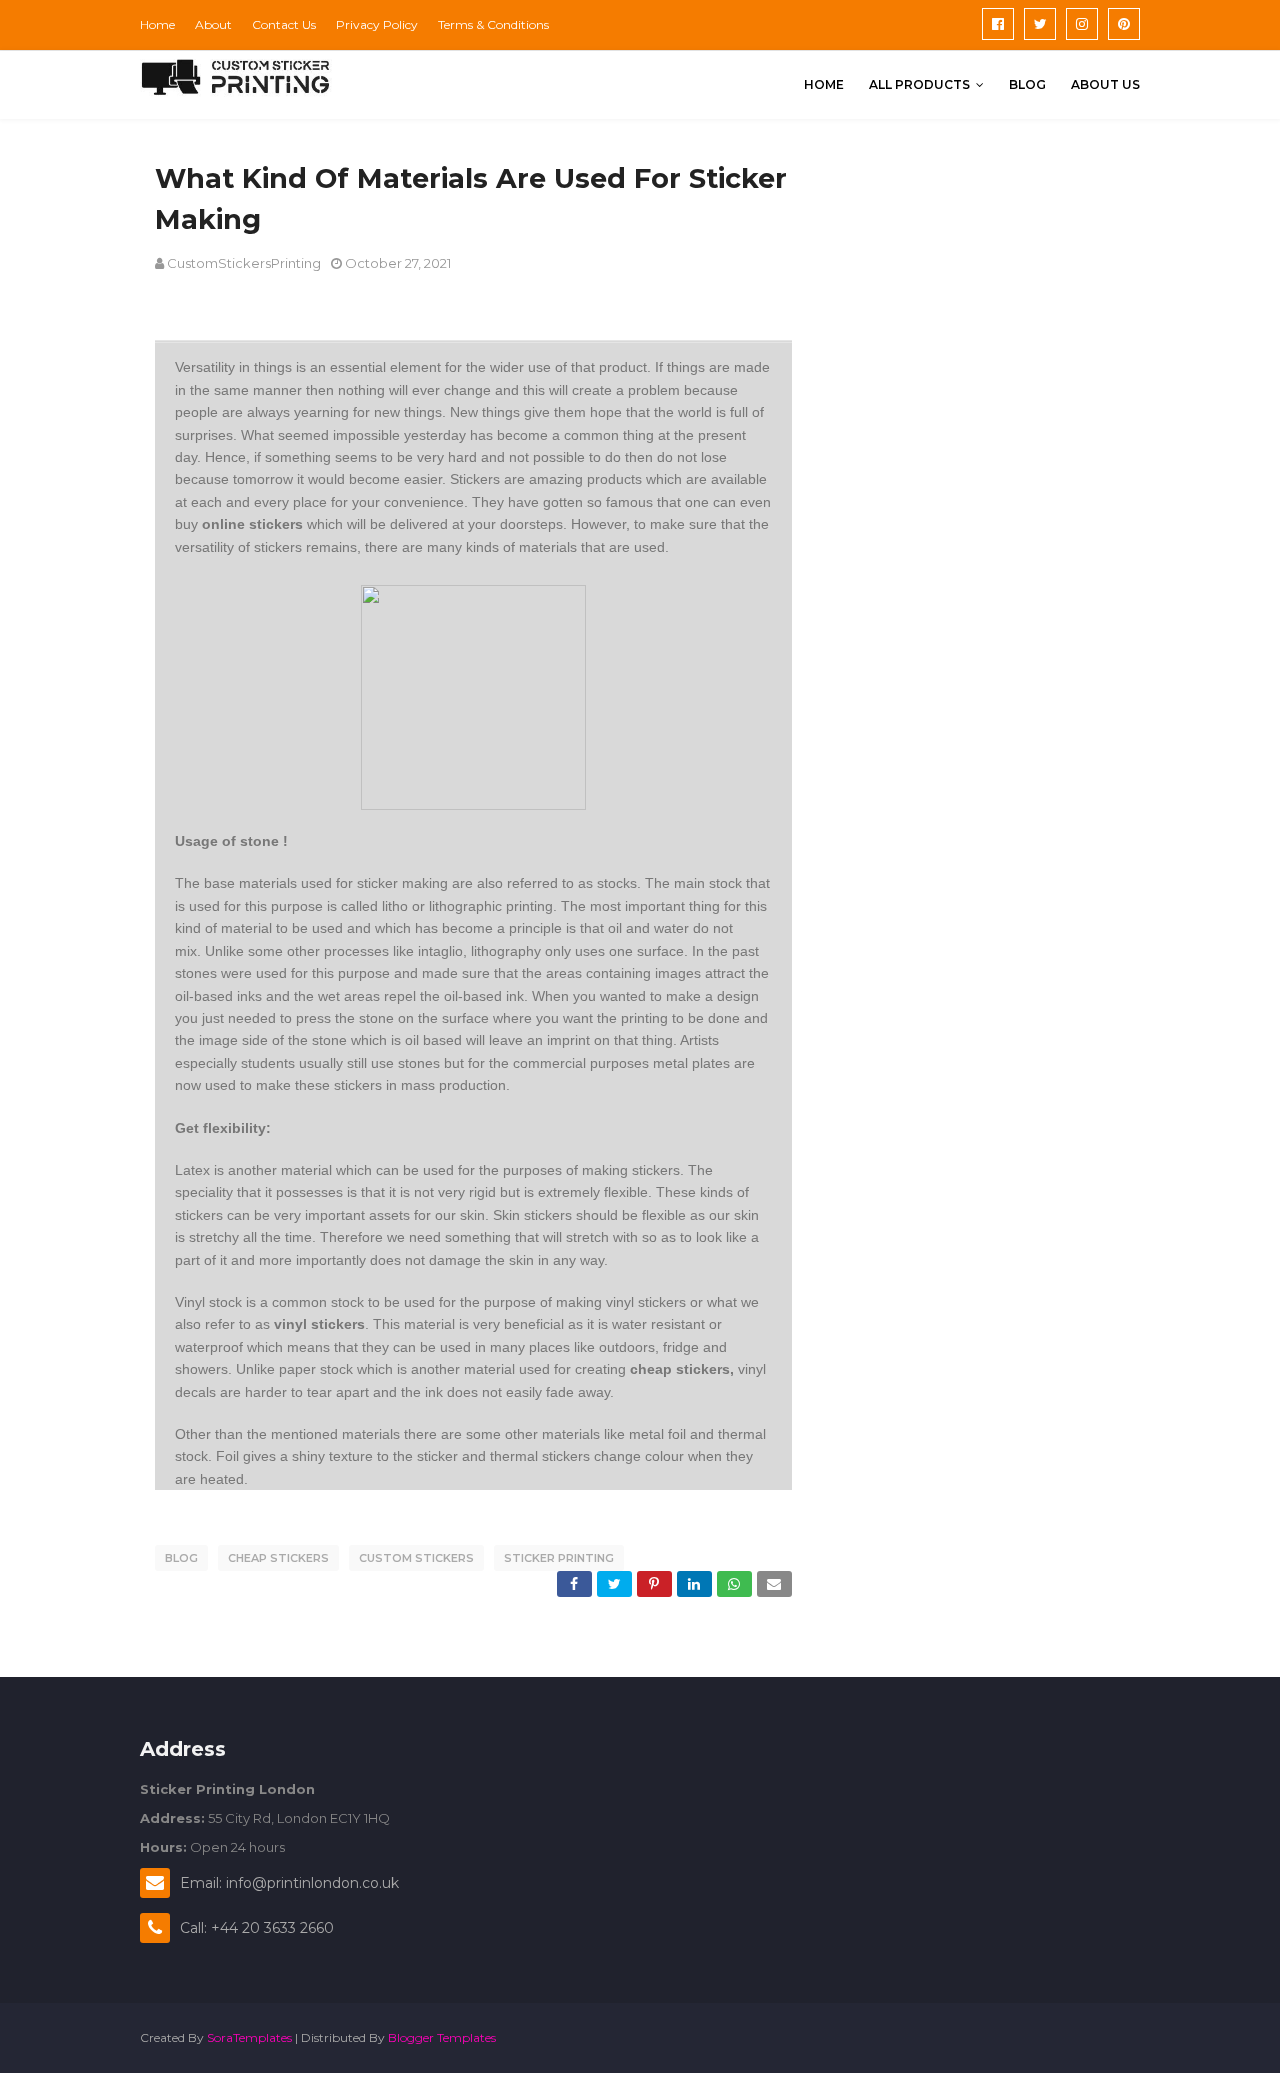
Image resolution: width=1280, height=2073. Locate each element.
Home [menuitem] (824, 84)
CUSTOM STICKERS (416, 1558)
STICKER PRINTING (559, 1558)
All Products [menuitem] (919, 84)
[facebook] (998, 24)
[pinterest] (1124, 24)
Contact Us (284, 24)
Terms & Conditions (493, 24)
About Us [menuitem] (1105, 84)
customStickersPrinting (244, 263)
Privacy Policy (377, 24)
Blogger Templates (442, 2037)
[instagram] (1082, 24)
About (213, 24)
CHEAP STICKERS (278, 1558)
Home (157, 24)
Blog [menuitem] (1027, 84)
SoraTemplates (249, 2037)
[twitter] (1040, 24)
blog (181, 1558)
